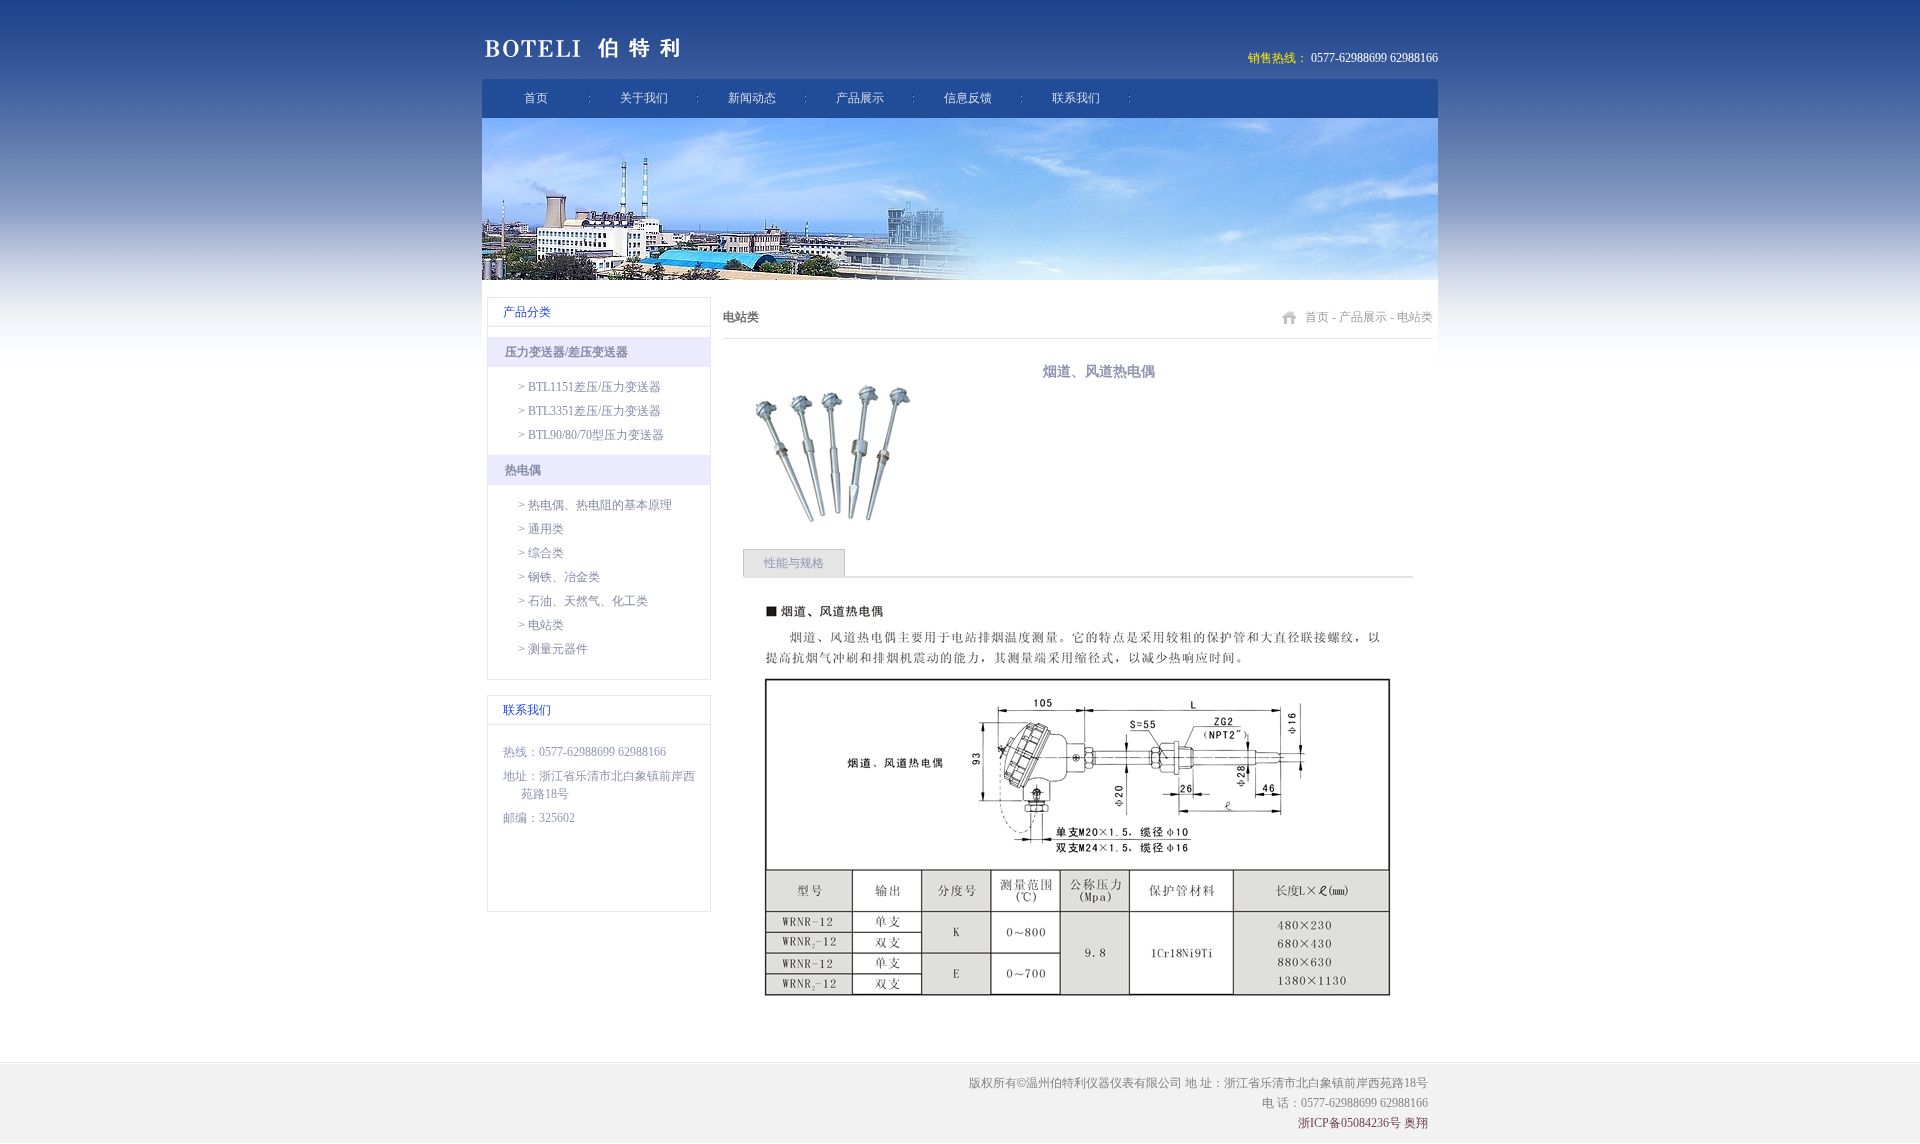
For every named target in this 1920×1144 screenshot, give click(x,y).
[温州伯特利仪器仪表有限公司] (584, 75)
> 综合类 (541, 553)
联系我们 (1076, 98)
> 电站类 (541, 625)
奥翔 (1416, 1123)
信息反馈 (968, 98)
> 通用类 (541, 529)
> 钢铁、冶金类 (559, 577)
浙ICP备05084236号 (1349, 1123)
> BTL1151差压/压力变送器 (589, 387)
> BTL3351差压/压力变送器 (589, 411)
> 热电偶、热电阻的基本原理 (595, 505)
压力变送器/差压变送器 (566, 352)
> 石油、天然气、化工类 (583, 601)
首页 (536, 98)
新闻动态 (752, 98)
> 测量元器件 (553, 649)
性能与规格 (794, 563)
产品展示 (860, 98)
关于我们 (644, 98)
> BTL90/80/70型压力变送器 (591, 435)
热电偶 (523, 470)
